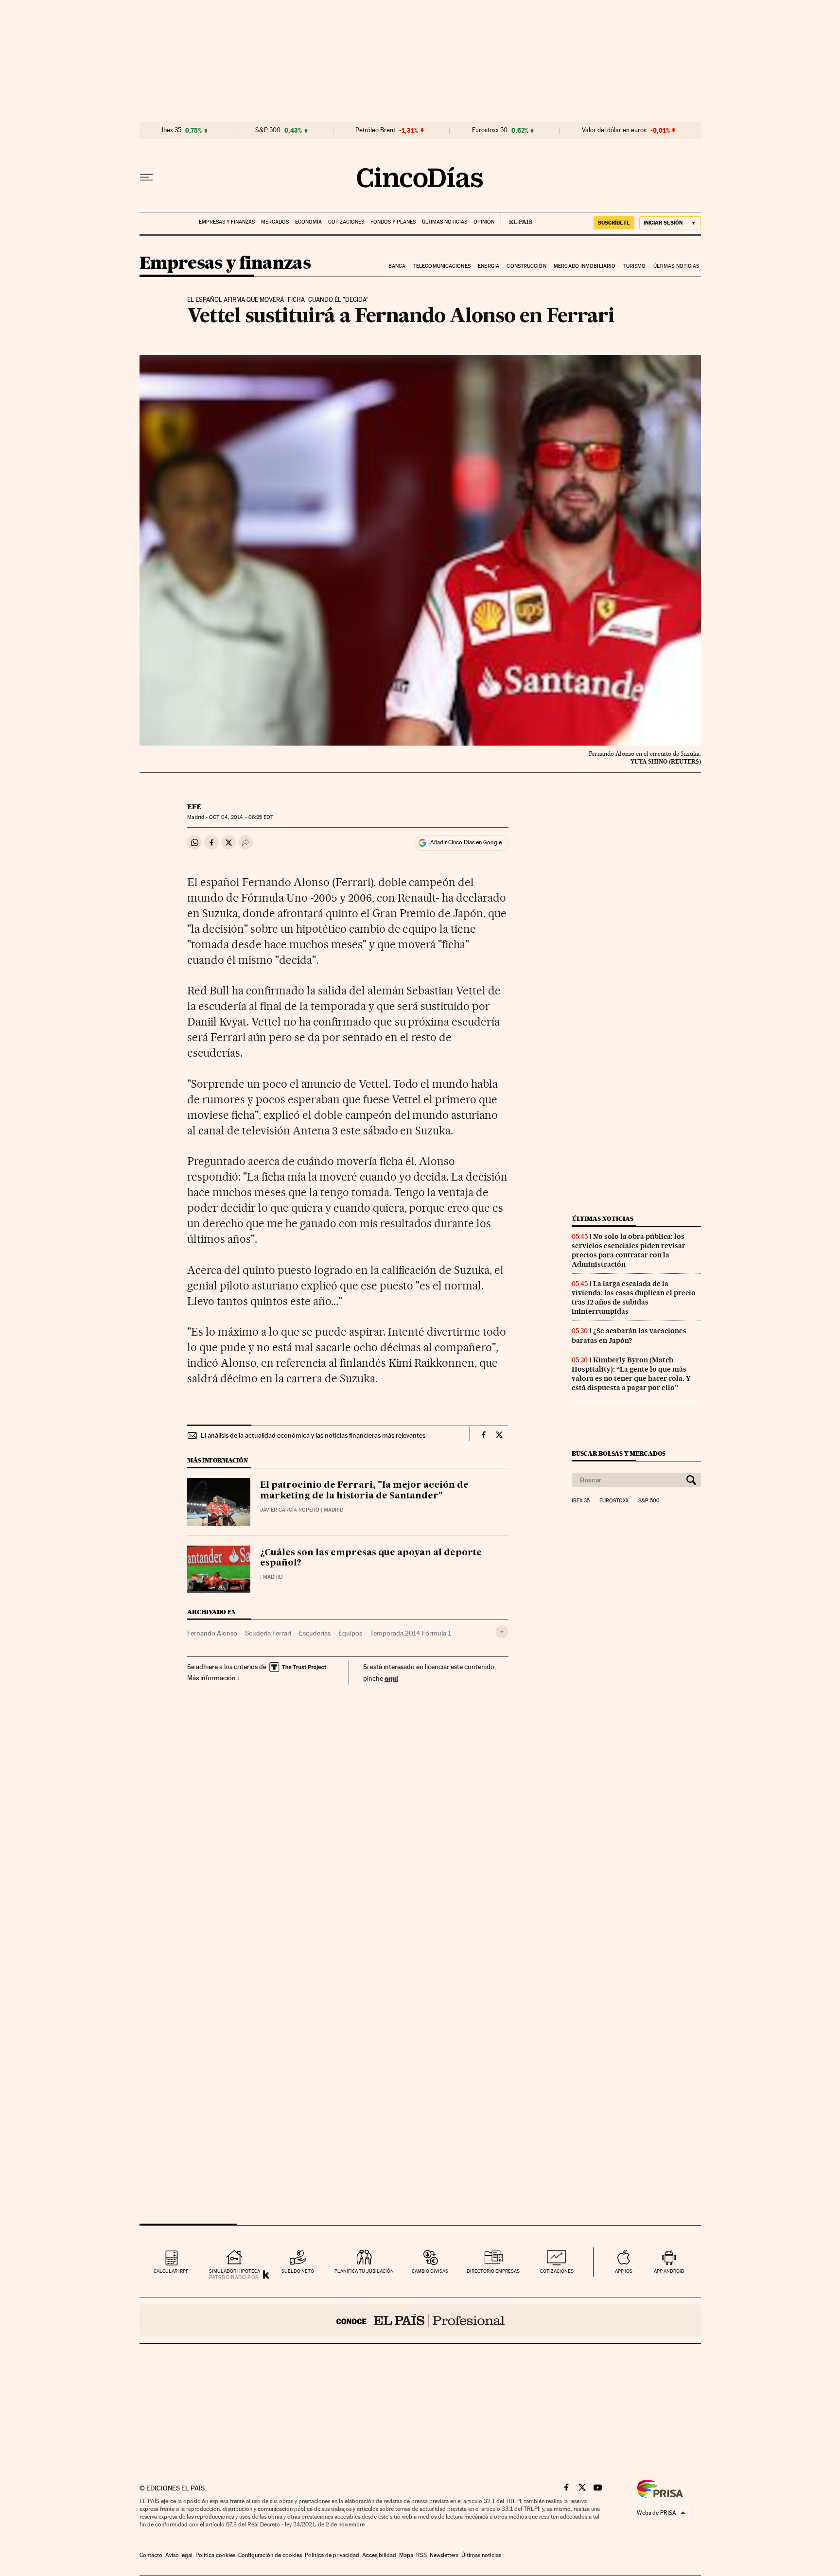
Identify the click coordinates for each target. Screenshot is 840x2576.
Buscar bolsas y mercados (619, 1453)
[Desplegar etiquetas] (502, 1632)
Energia (489, 266)
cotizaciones (557, 2271)
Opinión (484, 222)
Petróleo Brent (375, 130)
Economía (308, 222)
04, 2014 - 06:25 (241, 817)
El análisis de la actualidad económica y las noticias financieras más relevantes (313, 1435)
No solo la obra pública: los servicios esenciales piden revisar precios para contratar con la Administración (629, 1250)
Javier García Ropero (290, 1510)
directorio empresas (493, 2271)
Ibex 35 (172, 130)
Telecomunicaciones (442, 266)
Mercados (275, 222)
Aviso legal (179, 2555)
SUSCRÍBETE (614, 223)
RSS (421, 2555)
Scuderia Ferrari (268, 1633)
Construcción (526, 266)
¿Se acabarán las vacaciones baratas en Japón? (629, 1335)
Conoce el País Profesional (420, 2320)
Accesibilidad (379, 2555)
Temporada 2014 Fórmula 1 (411, 1633)
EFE (194, 807)
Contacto (151, 2555)
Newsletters (444, 2555)
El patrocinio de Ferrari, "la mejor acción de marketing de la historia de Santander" (364, 1491)
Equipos (350, 1633)
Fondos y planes (393, 222)
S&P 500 (268, 130)
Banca (397, 266)
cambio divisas (430, 2271)
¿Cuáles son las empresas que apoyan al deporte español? (371, 1558)
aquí (391, 1678)
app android (669, 2271)
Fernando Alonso (212, 1633)
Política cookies (215, 2555)
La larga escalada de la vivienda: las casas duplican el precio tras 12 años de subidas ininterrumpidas (634, 1297)
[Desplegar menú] (146, 177)
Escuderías (315, 1633)
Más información (211, 1678)
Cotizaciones (346, 222)
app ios (624, 2271)
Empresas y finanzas (227, 222)
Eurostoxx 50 (490, 130)
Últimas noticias (445, 222)
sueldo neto (298, 2271)
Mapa (406, 2555)
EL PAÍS (516, 219)
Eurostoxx (614, 1501)
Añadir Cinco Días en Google (466, 842)
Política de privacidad (332, 2555)
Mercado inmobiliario (585, 266)
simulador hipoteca (235, 2271)
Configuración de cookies (270, 2555)
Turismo (635, 266)
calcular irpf (171, 2271)
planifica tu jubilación (364, 2271)
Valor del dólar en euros (614, 130)
